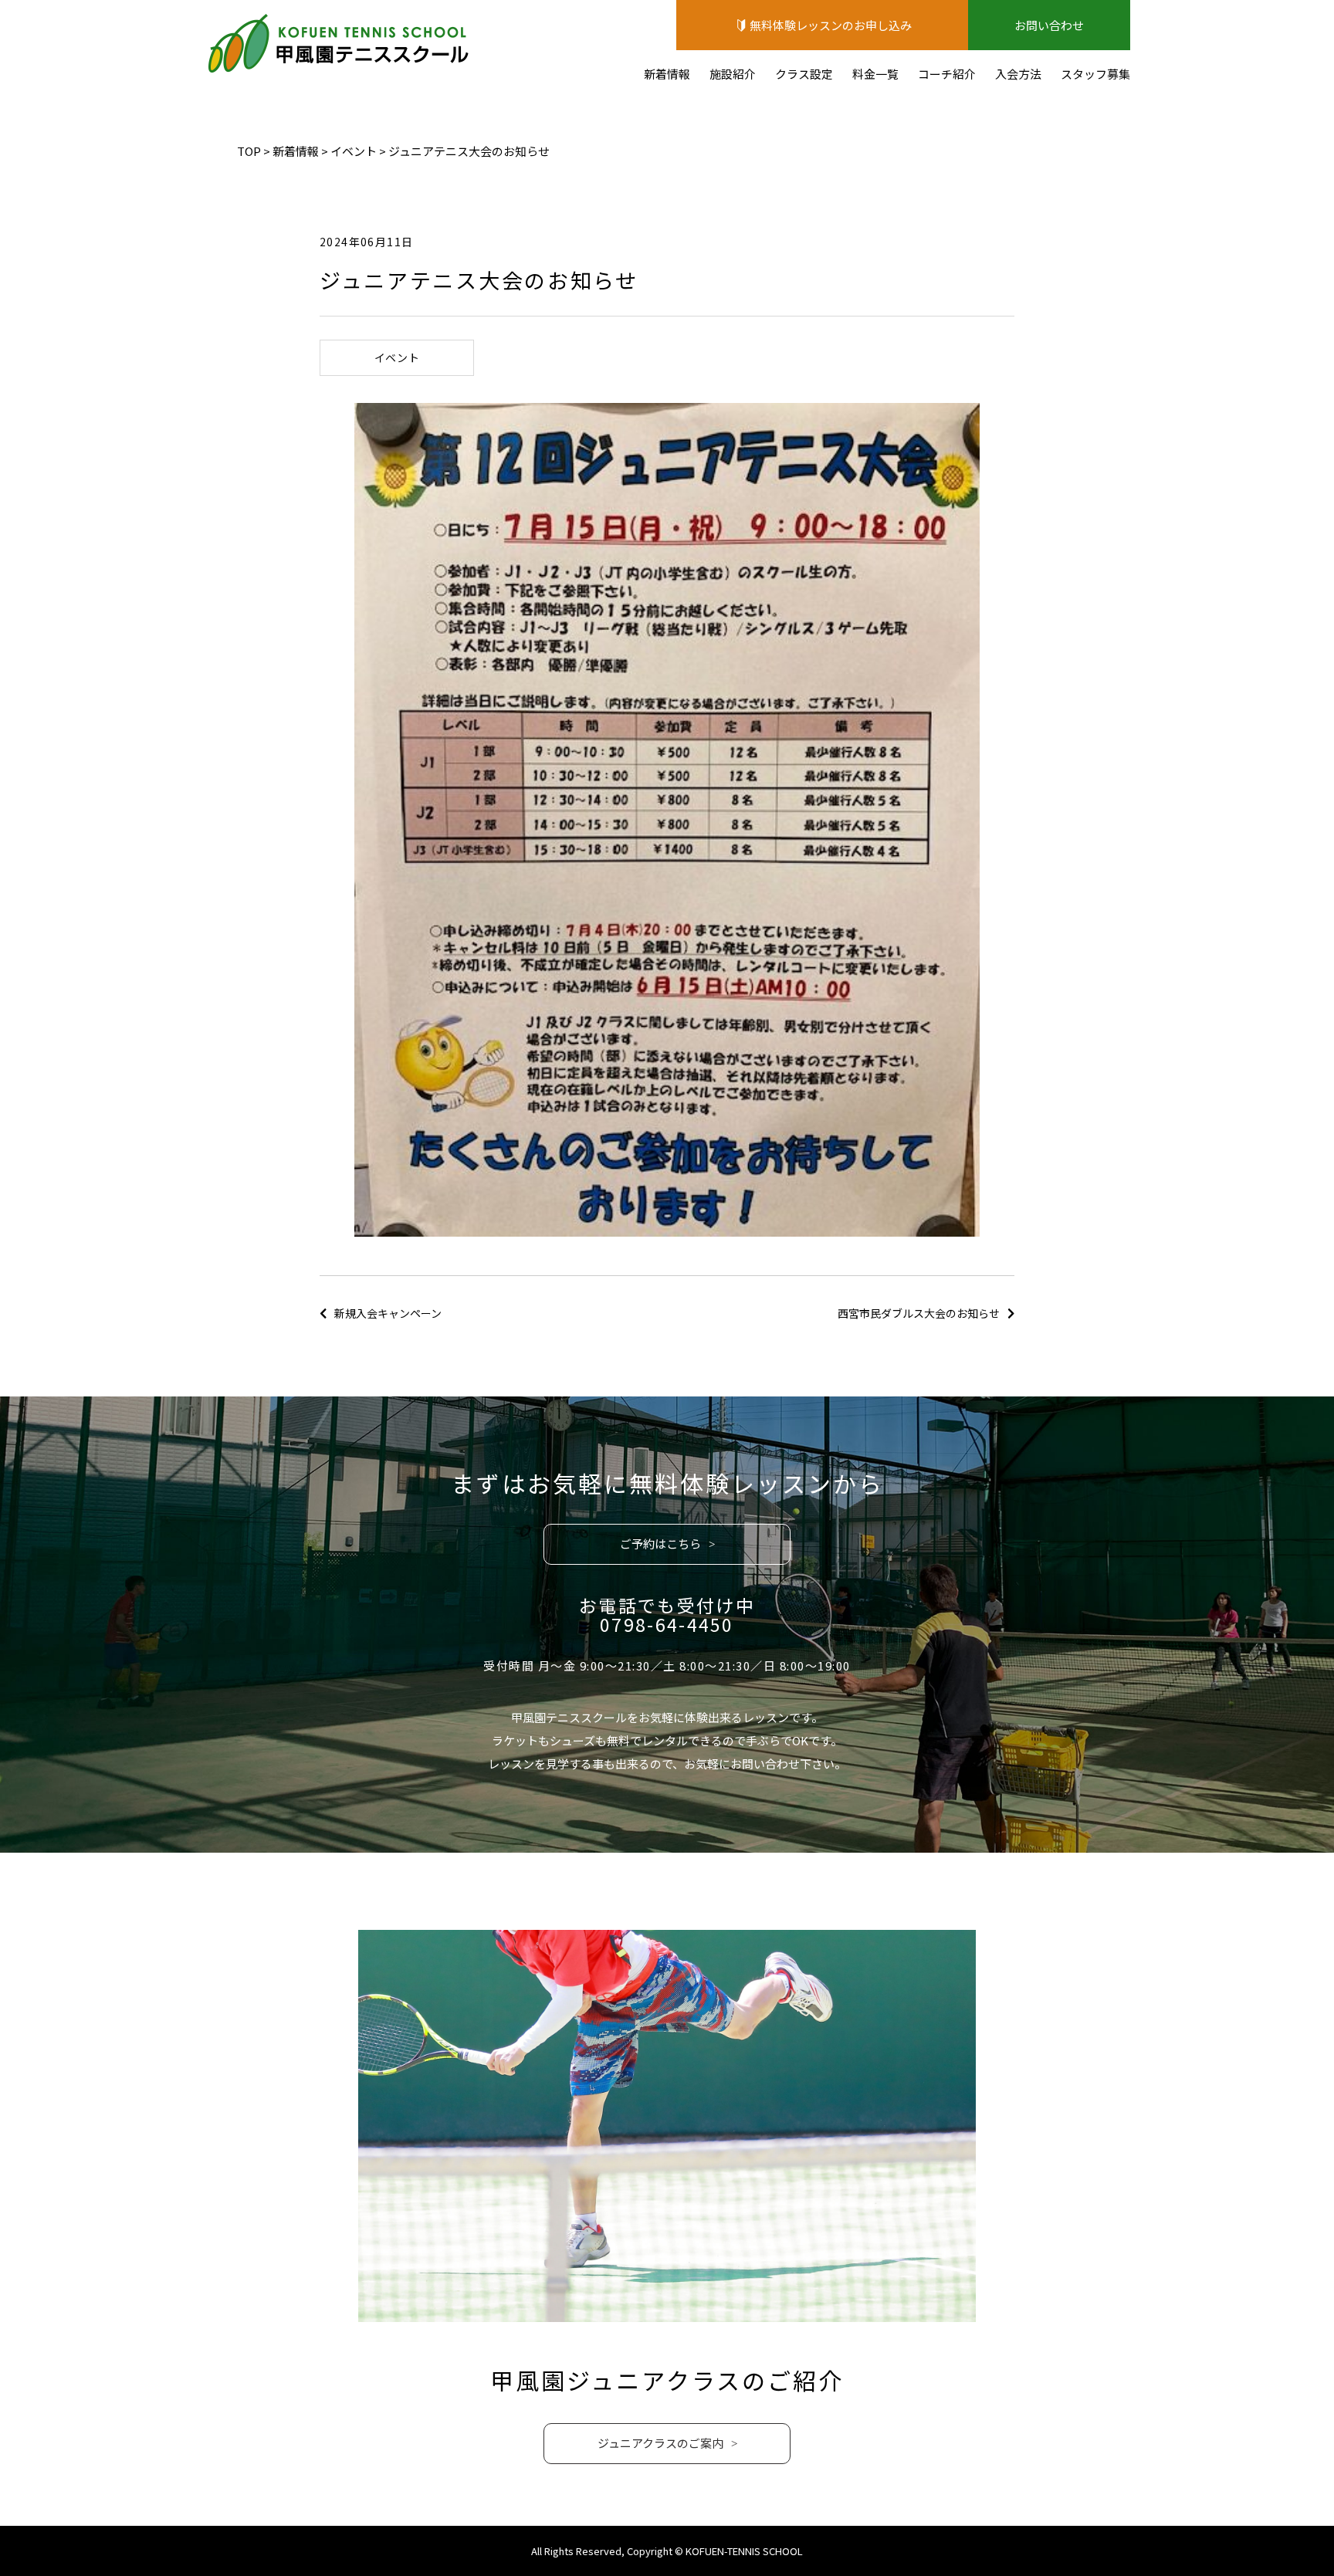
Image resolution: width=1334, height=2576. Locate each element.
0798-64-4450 (667, 1624)
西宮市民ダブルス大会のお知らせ (919, 1313)
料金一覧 (875, 74)
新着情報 (667, 74)
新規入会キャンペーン (388, 1313)
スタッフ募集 (1095, 74)
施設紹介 (733, 74)
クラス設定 (804, 74)
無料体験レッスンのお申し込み (831, 25)
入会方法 (1018, 74)
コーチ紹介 (947, 74)
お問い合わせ (1049, 25)
